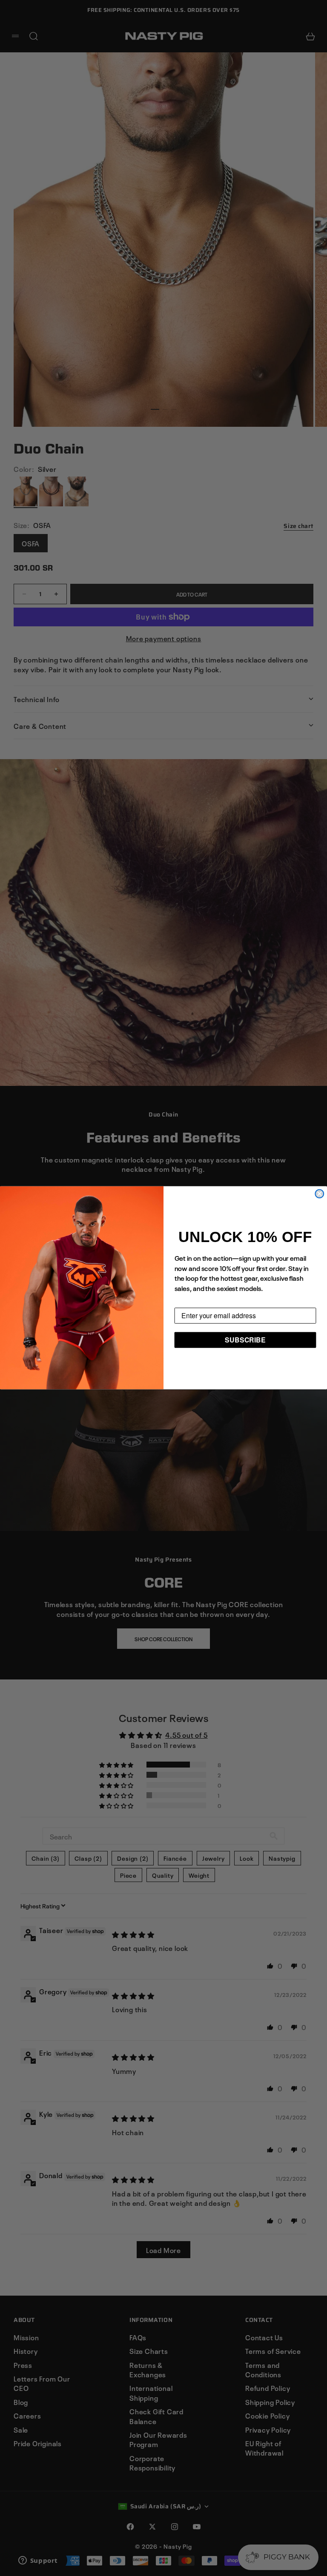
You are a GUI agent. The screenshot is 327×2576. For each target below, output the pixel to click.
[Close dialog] (319, 1194)
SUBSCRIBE (245, 1340)
